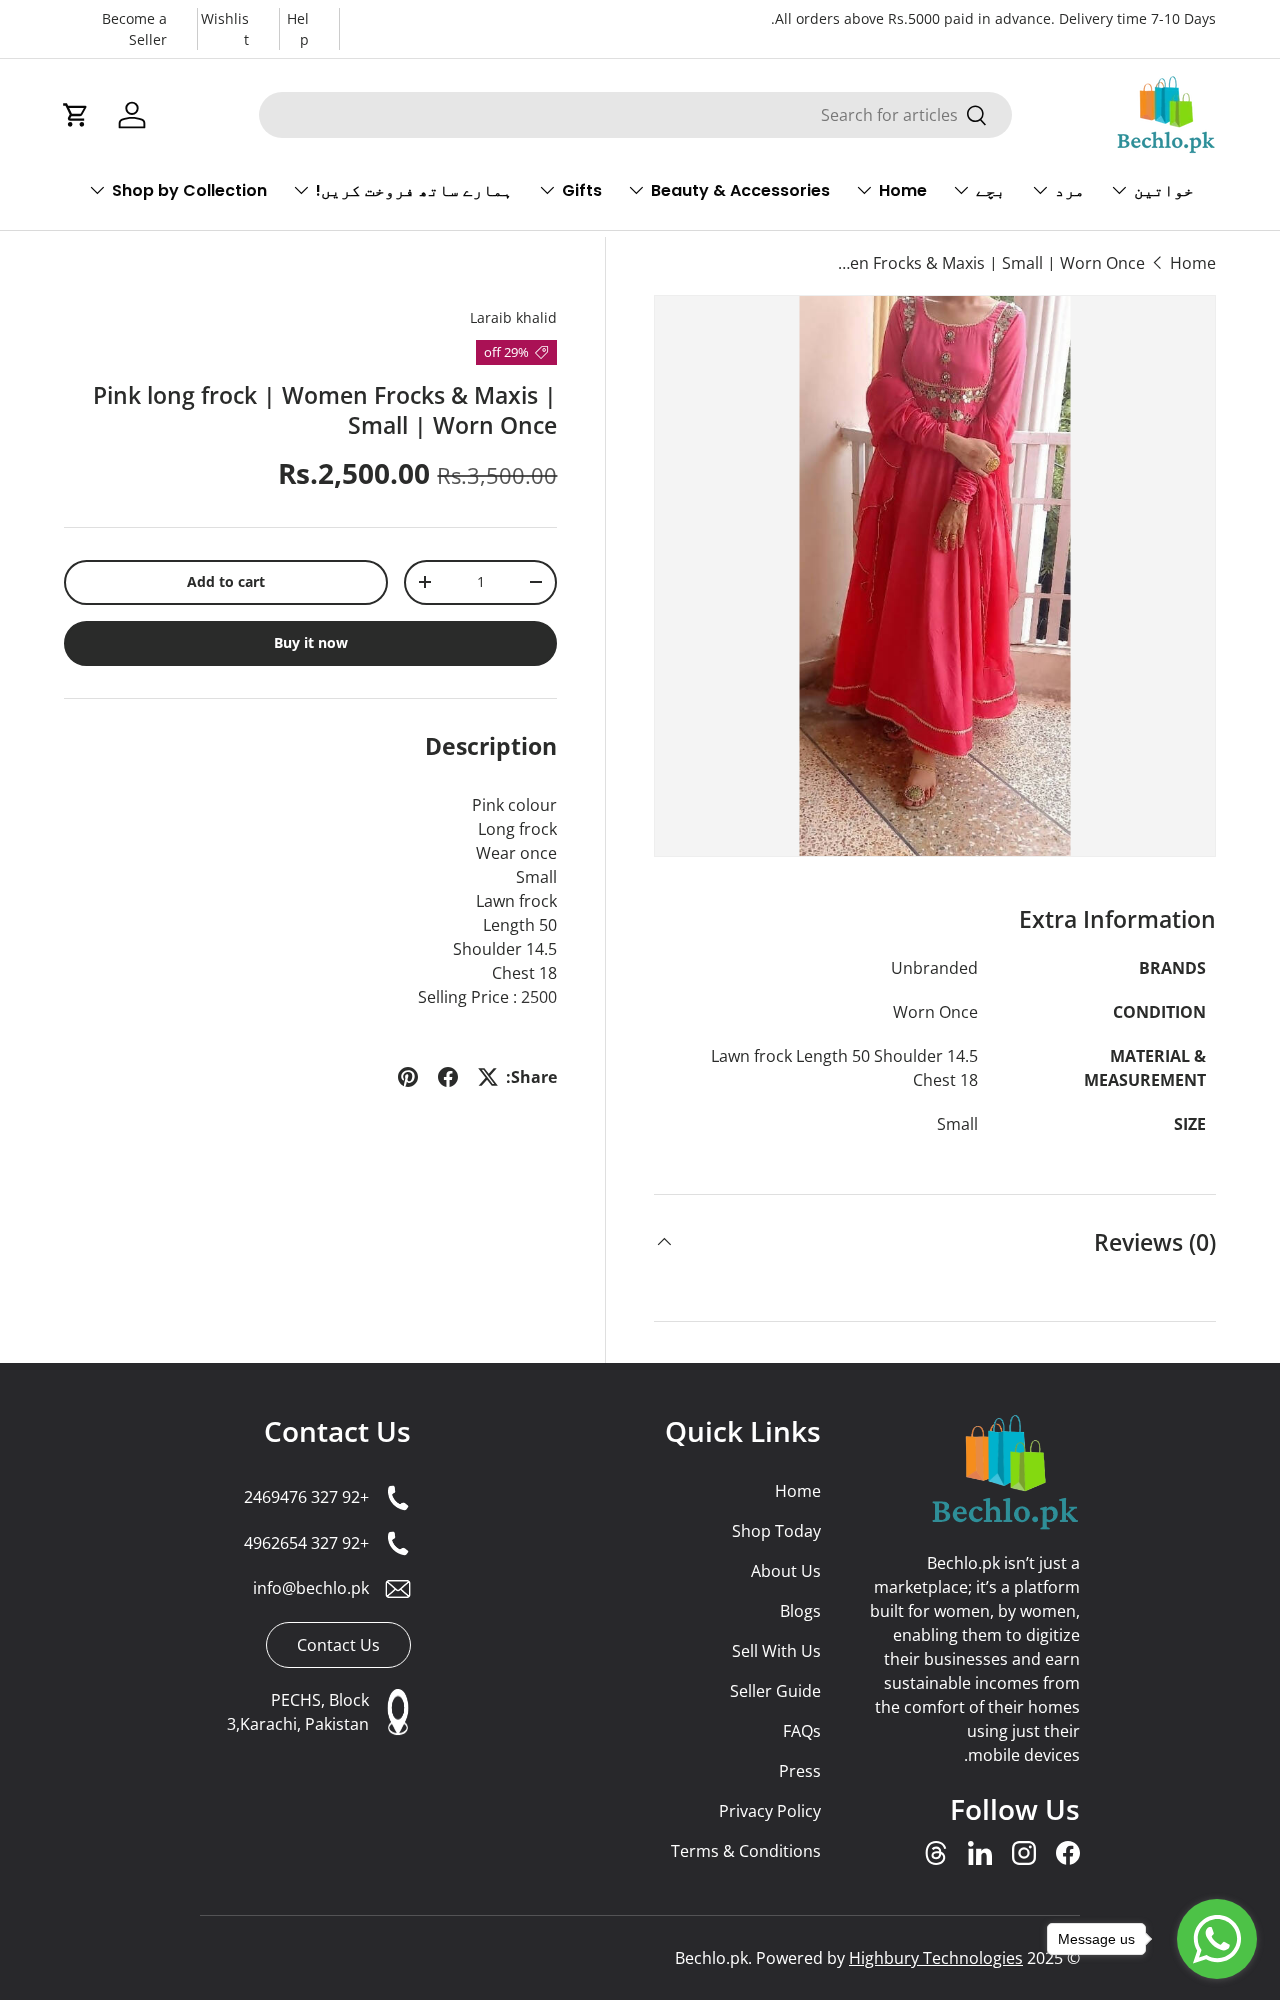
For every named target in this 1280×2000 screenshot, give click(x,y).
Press (799, 1771)
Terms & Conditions (745, 1851)
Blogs (800, 1611)
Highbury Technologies (936, 1958)
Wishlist (225, 29)
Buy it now (311, 642)
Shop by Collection (189, 190)
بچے (991, 190)
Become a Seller (134, 29)
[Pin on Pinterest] (408, 1077)
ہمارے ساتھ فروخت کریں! (414, 190)
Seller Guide (775, 1691)
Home (903, 190)
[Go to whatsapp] (1217, 1939)
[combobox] (635, 115)
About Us (785, 1571)
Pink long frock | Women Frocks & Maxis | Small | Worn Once (985, 263)
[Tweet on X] (488, 1077)
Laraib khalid (513, 317)
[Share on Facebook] (448, 1077)
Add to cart (226, 581)
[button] (76, 115)
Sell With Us (776, 1651)
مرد (1070, 190)
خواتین (1164, 190)
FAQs (801, 1731)
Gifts (582, 190)
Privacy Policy (769, 1811)
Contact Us (337, 1431)
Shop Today (776, 1531)
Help (298, 29)
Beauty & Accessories (740, 190)
